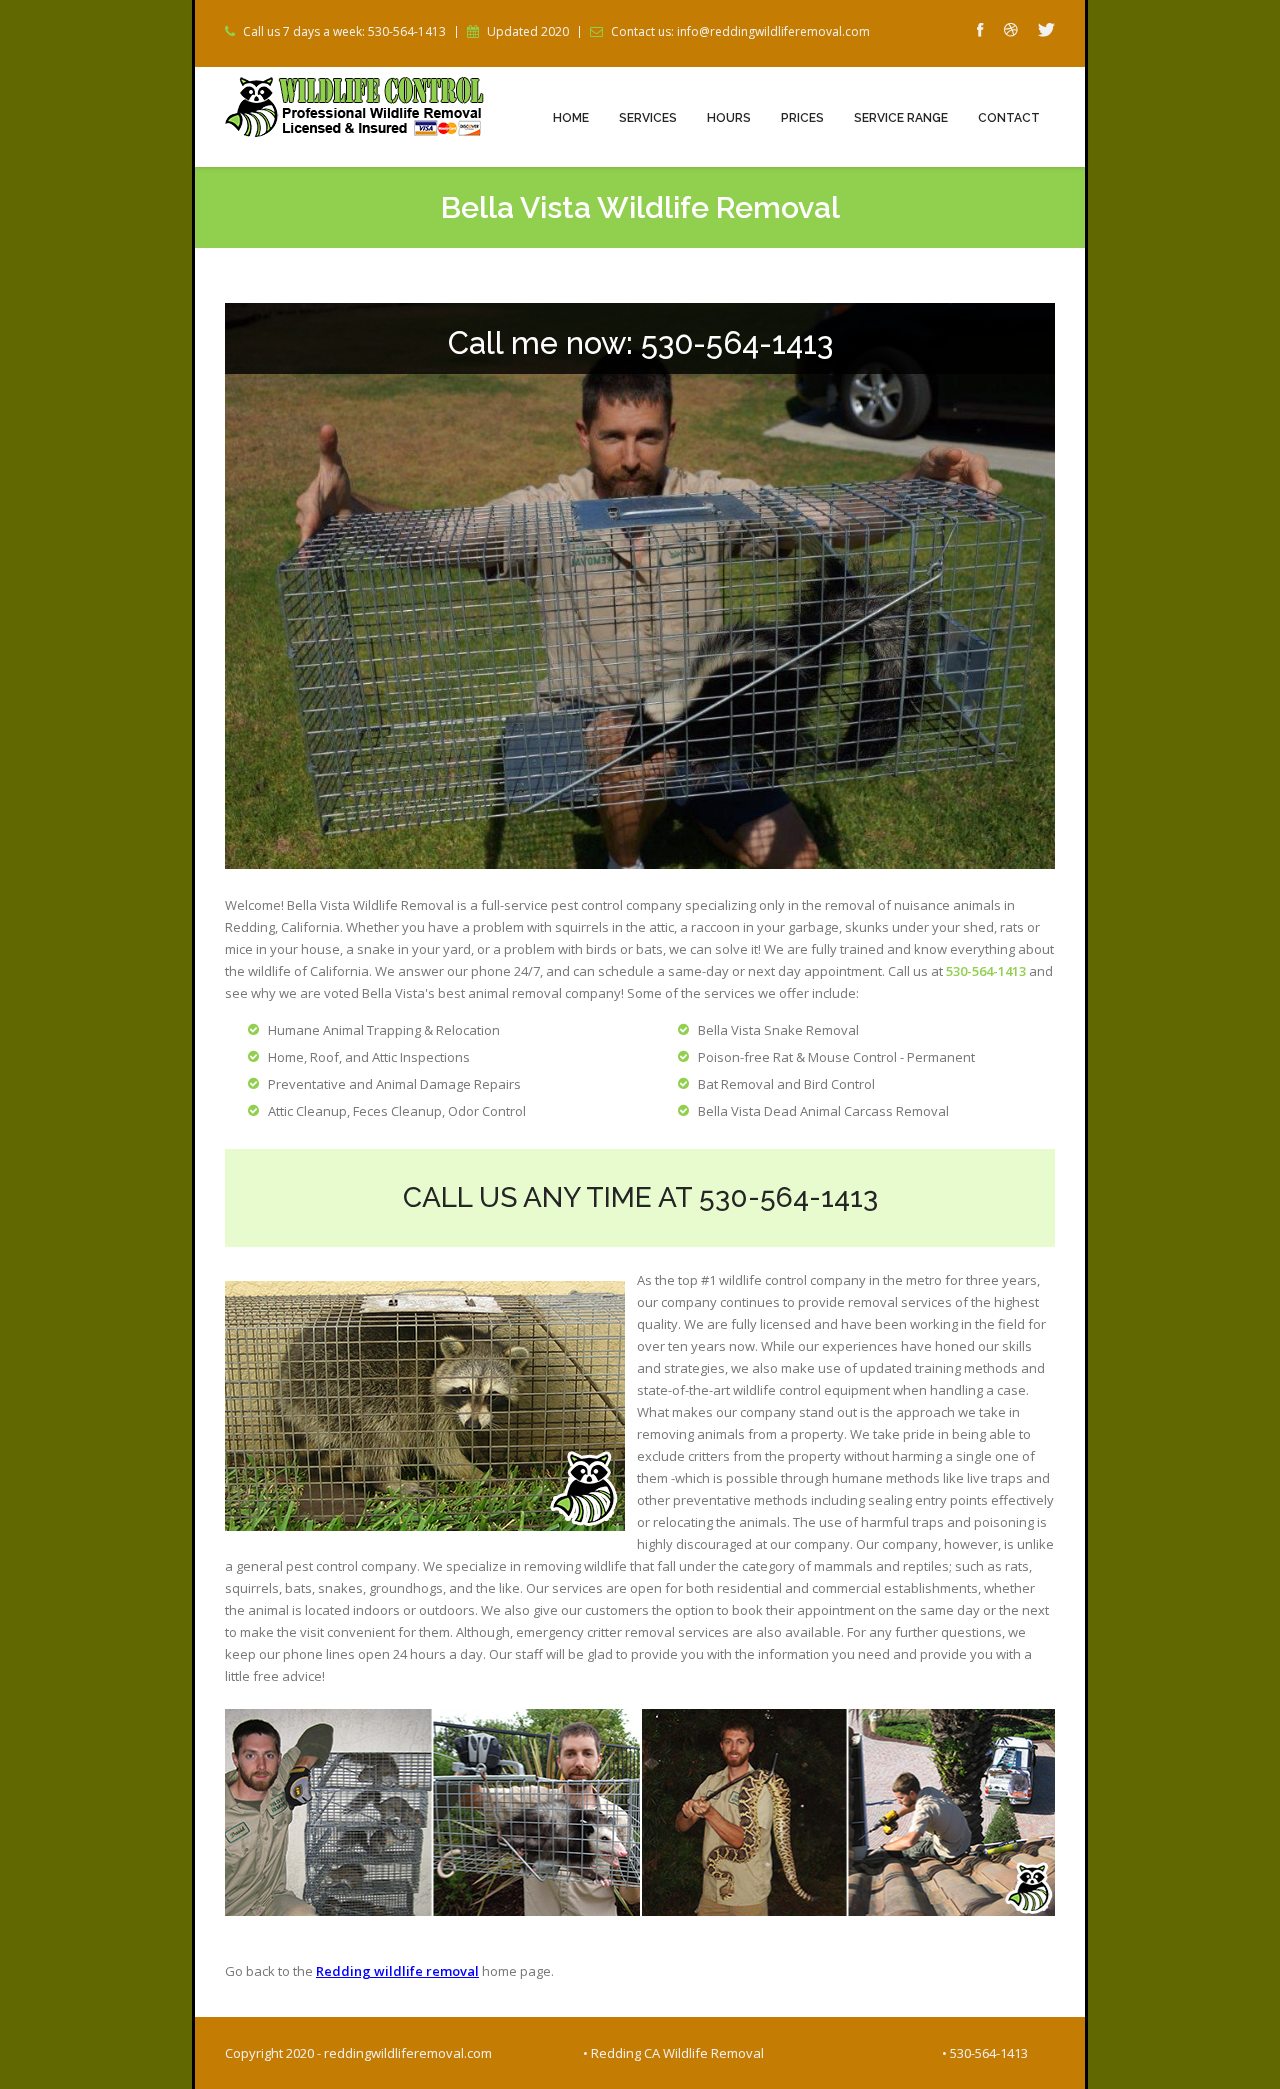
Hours (729, 118)
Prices (802, 118)
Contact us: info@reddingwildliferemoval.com (740, 32)
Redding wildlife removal (397, 1971)
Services (648, 118)
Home (571, 118)
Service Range (901, 118)
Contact (1009, 118)
